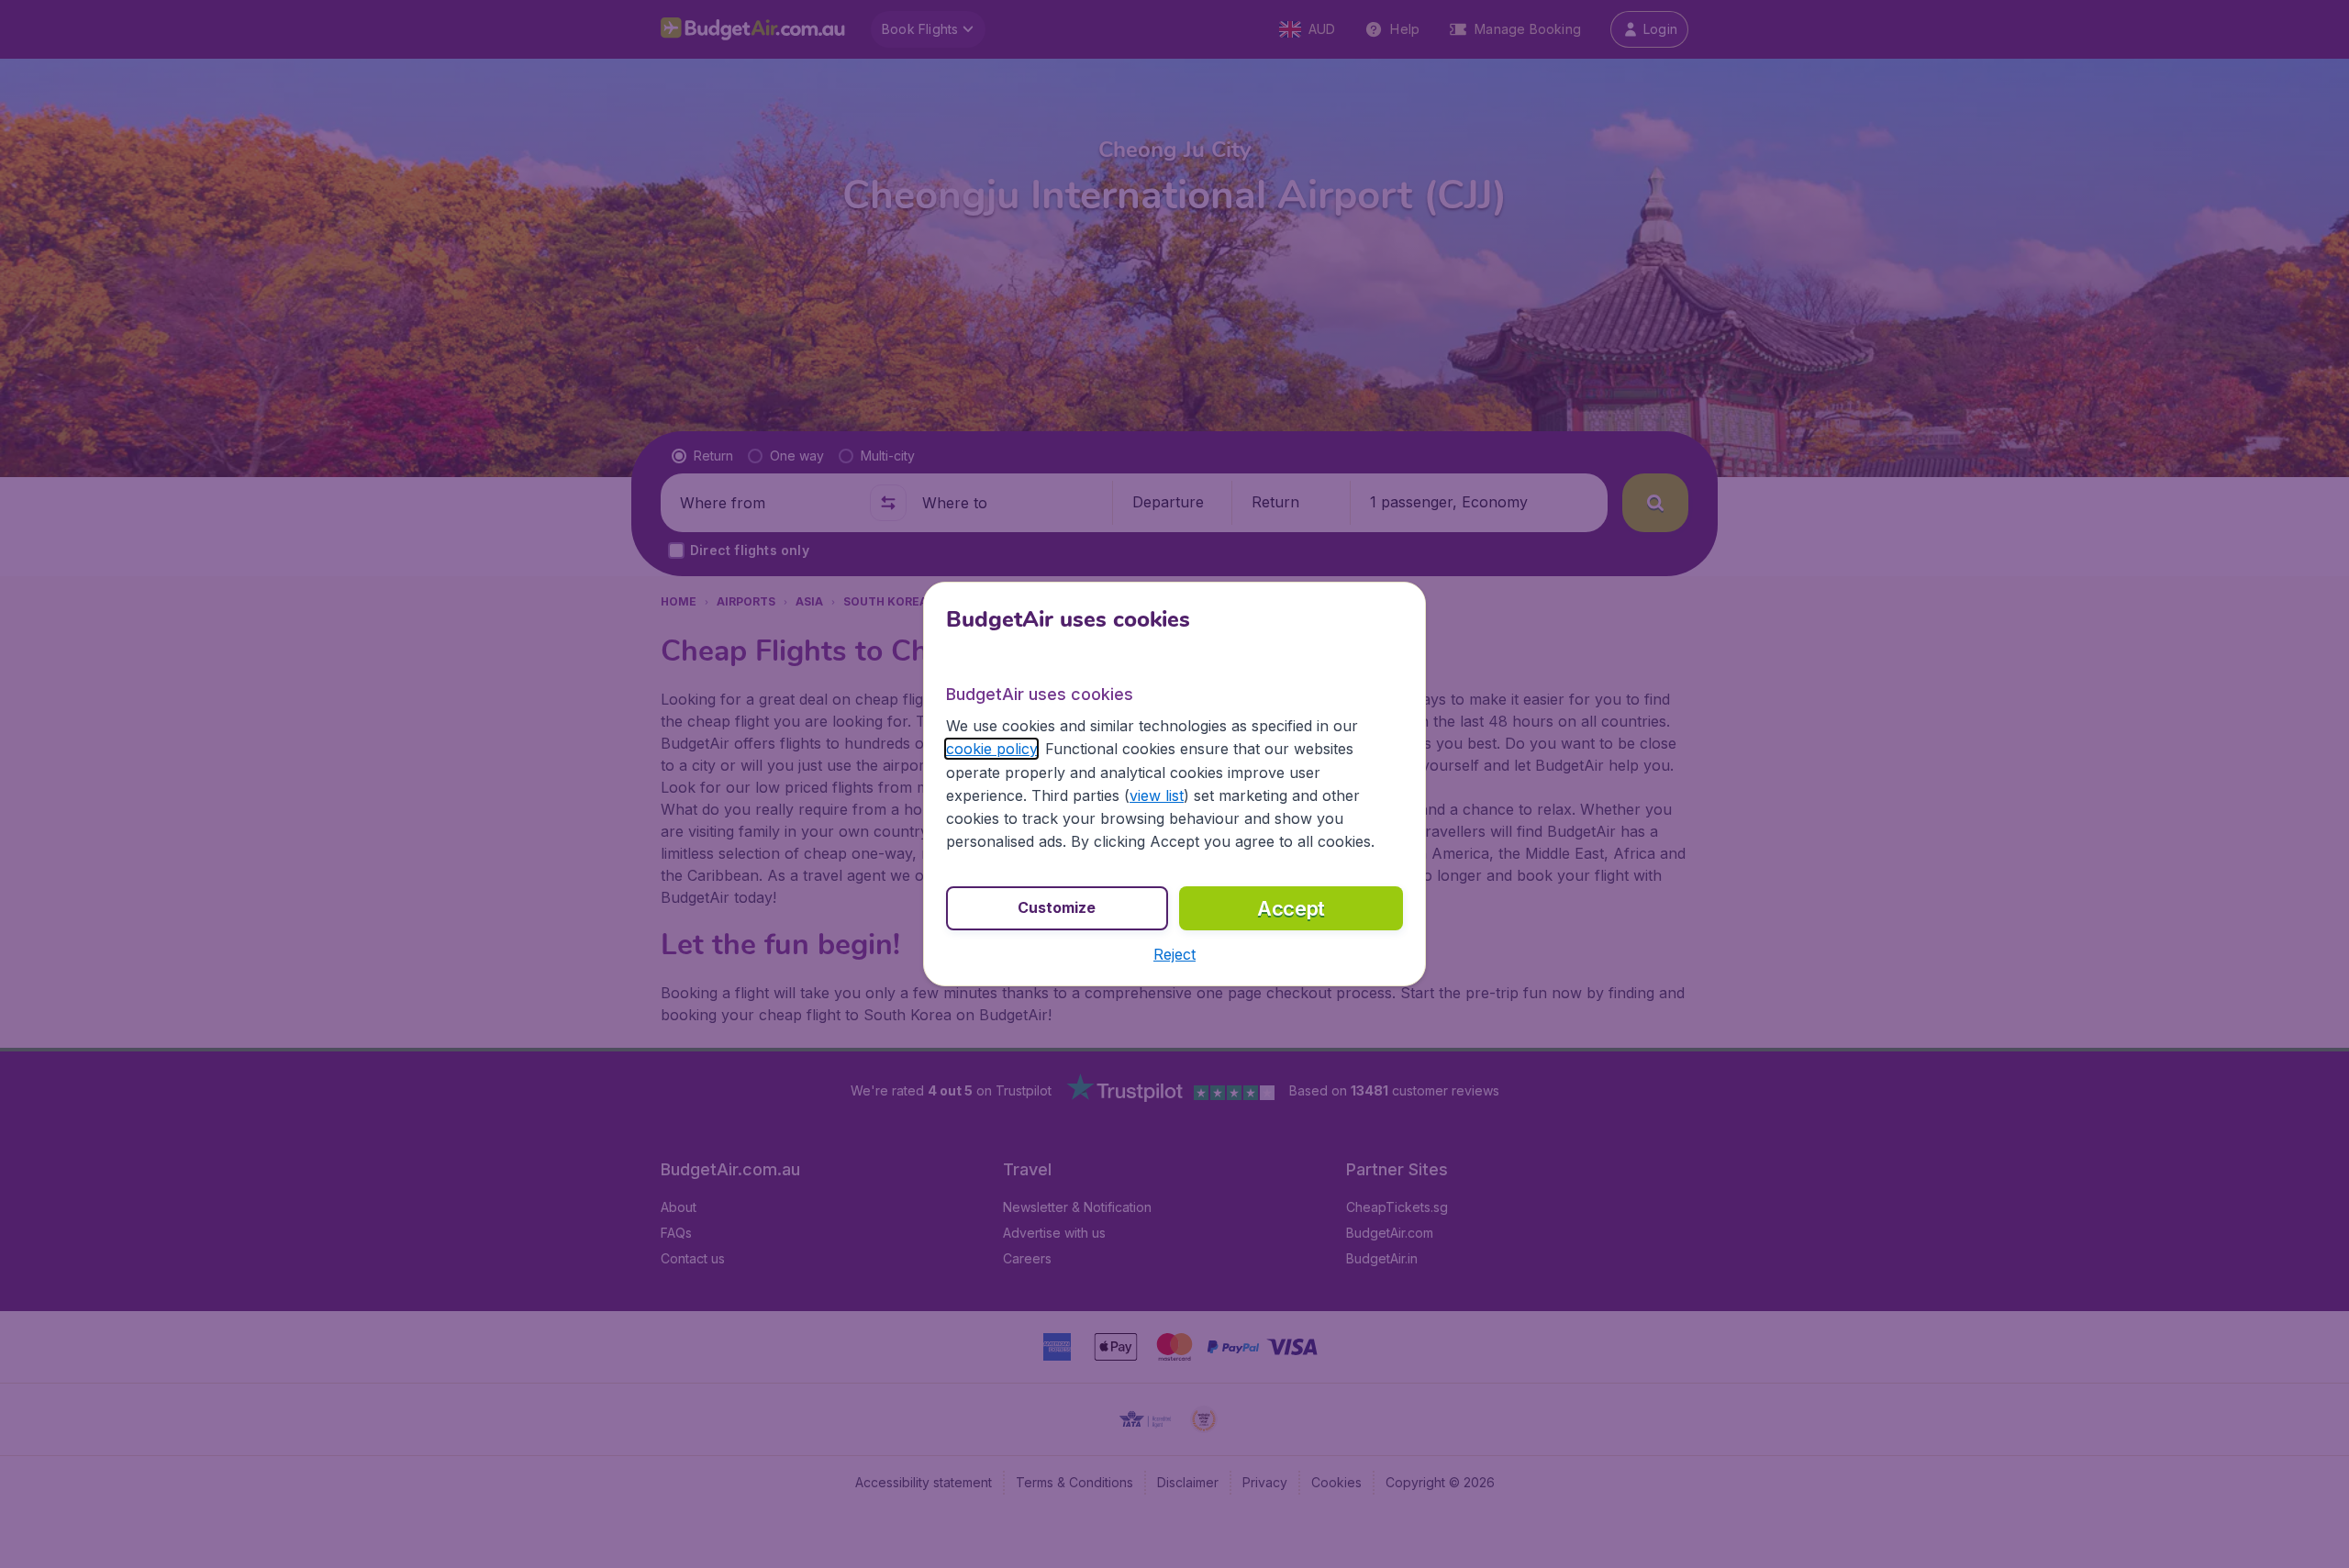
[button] (1174, 954)
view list (1157, 795)
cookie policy (991, 749)
